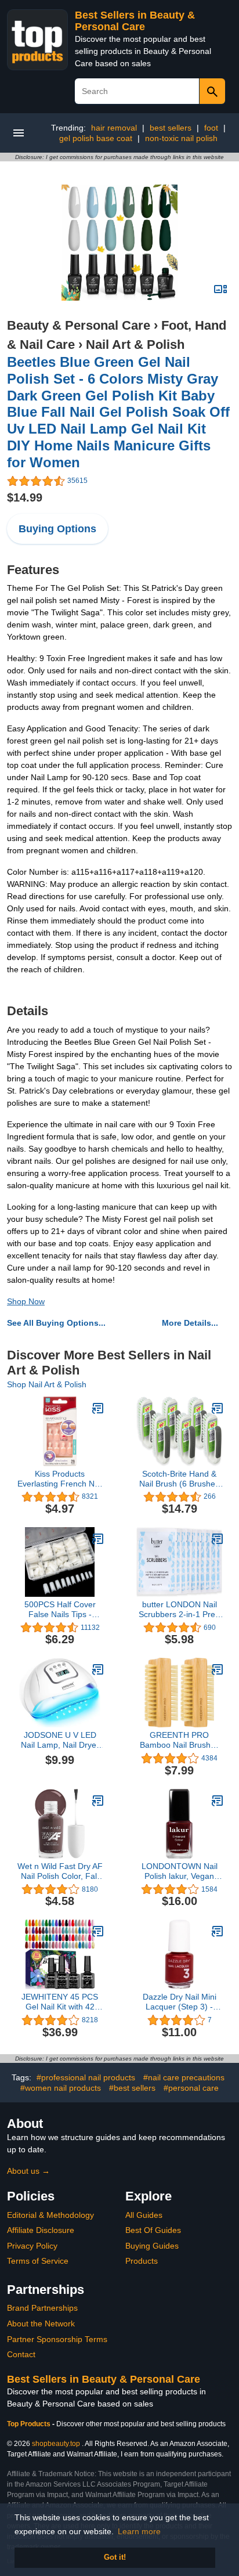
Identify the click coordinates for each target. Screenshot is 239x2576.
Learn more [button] (139, 2531)
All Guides (144, 2215)
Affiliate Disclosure (41, 2230)
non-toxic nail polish (181, 138)
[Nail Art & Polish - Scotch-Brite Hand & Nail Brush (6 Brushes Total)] (218, 1408)
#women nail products (61, 2088)
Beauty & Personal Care (79, 325)
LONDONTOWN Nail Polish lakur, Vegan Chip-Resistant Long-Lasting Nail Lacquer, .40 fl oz (179, 1871)
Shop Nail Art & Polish (47, 1384)
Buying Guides (152, 2246)
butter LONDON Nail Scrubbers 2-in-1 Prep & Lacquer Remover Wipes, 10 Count (179, 1610)
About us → (28, 2171)
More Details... (190, 1323)
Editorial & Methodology (50, 2215)
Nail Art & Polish (135, 344)
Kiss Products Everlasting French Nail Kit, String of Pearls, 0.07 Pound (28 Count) (60, 1479)
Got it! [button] (115, 2557)
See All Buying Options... (56, 1323)
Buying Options (57, 529)
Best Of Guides (153, 2230)
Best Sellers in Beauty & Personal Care (135, 21)
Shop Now (26, 1301)
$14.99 (25, 497)
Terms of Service (38, 2261)
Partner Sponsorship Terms (57, 2339)
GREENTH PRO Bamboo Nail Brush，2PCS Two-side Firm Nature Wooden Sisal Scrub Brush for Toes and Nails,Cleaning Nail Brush (180, 1740)
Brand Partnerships (42, 2308)
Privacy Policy (32, 2246)
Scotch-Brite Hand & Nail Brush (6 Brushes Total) (179, 1479)
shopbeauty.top (56, 2444)
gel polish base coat (96, 138)
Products (142, 2261)
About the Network (41, 2324)
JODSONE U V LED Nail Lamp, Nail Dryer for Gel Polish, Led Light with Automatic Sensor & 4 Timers (60, 1740)
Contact (21, 2354)
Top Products (30, 2424)
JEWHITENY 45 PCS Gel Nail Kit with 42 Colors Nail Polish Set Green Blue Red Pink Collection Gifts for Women (60, 2002)
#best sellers (132, 2088)
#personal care (191, 2088)
